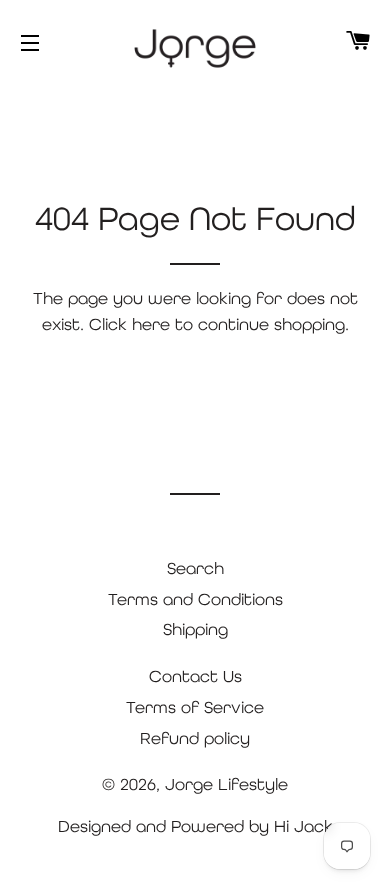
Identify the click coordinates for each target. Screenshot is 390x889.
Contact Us (195, 676)
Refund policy (195, 738)
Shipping (195, 629)
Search (195, 568)
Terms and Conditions (195, 599)
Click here (129, 324)
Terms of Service (195, 707)
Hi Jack (303, 826)
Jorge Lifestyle (226, 784)
